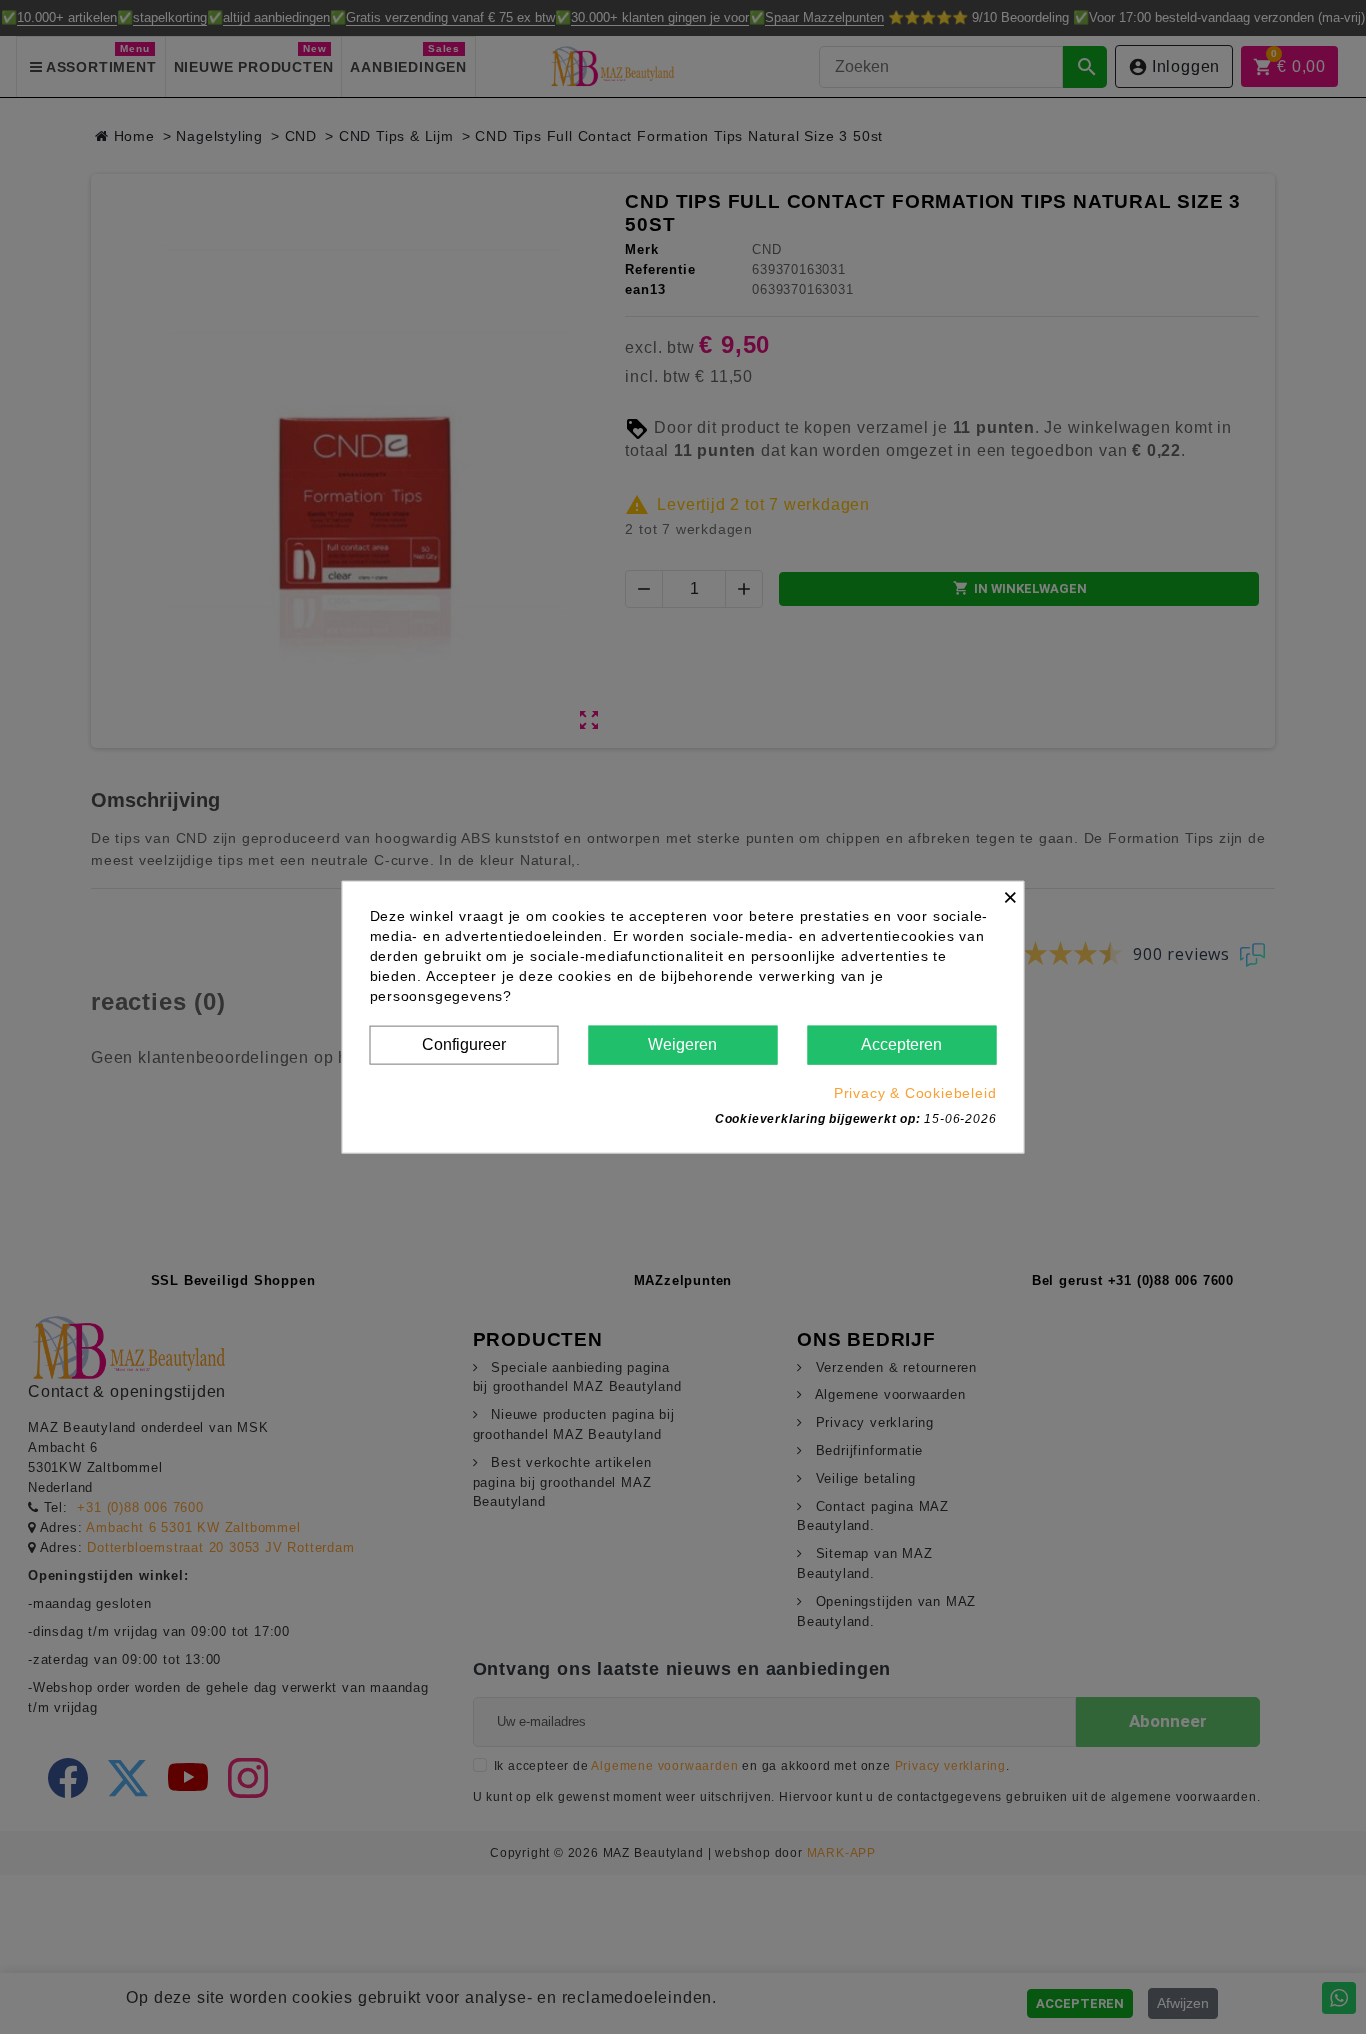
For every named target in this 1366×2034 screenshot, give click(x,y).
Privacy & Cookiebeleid (915, 1092)
